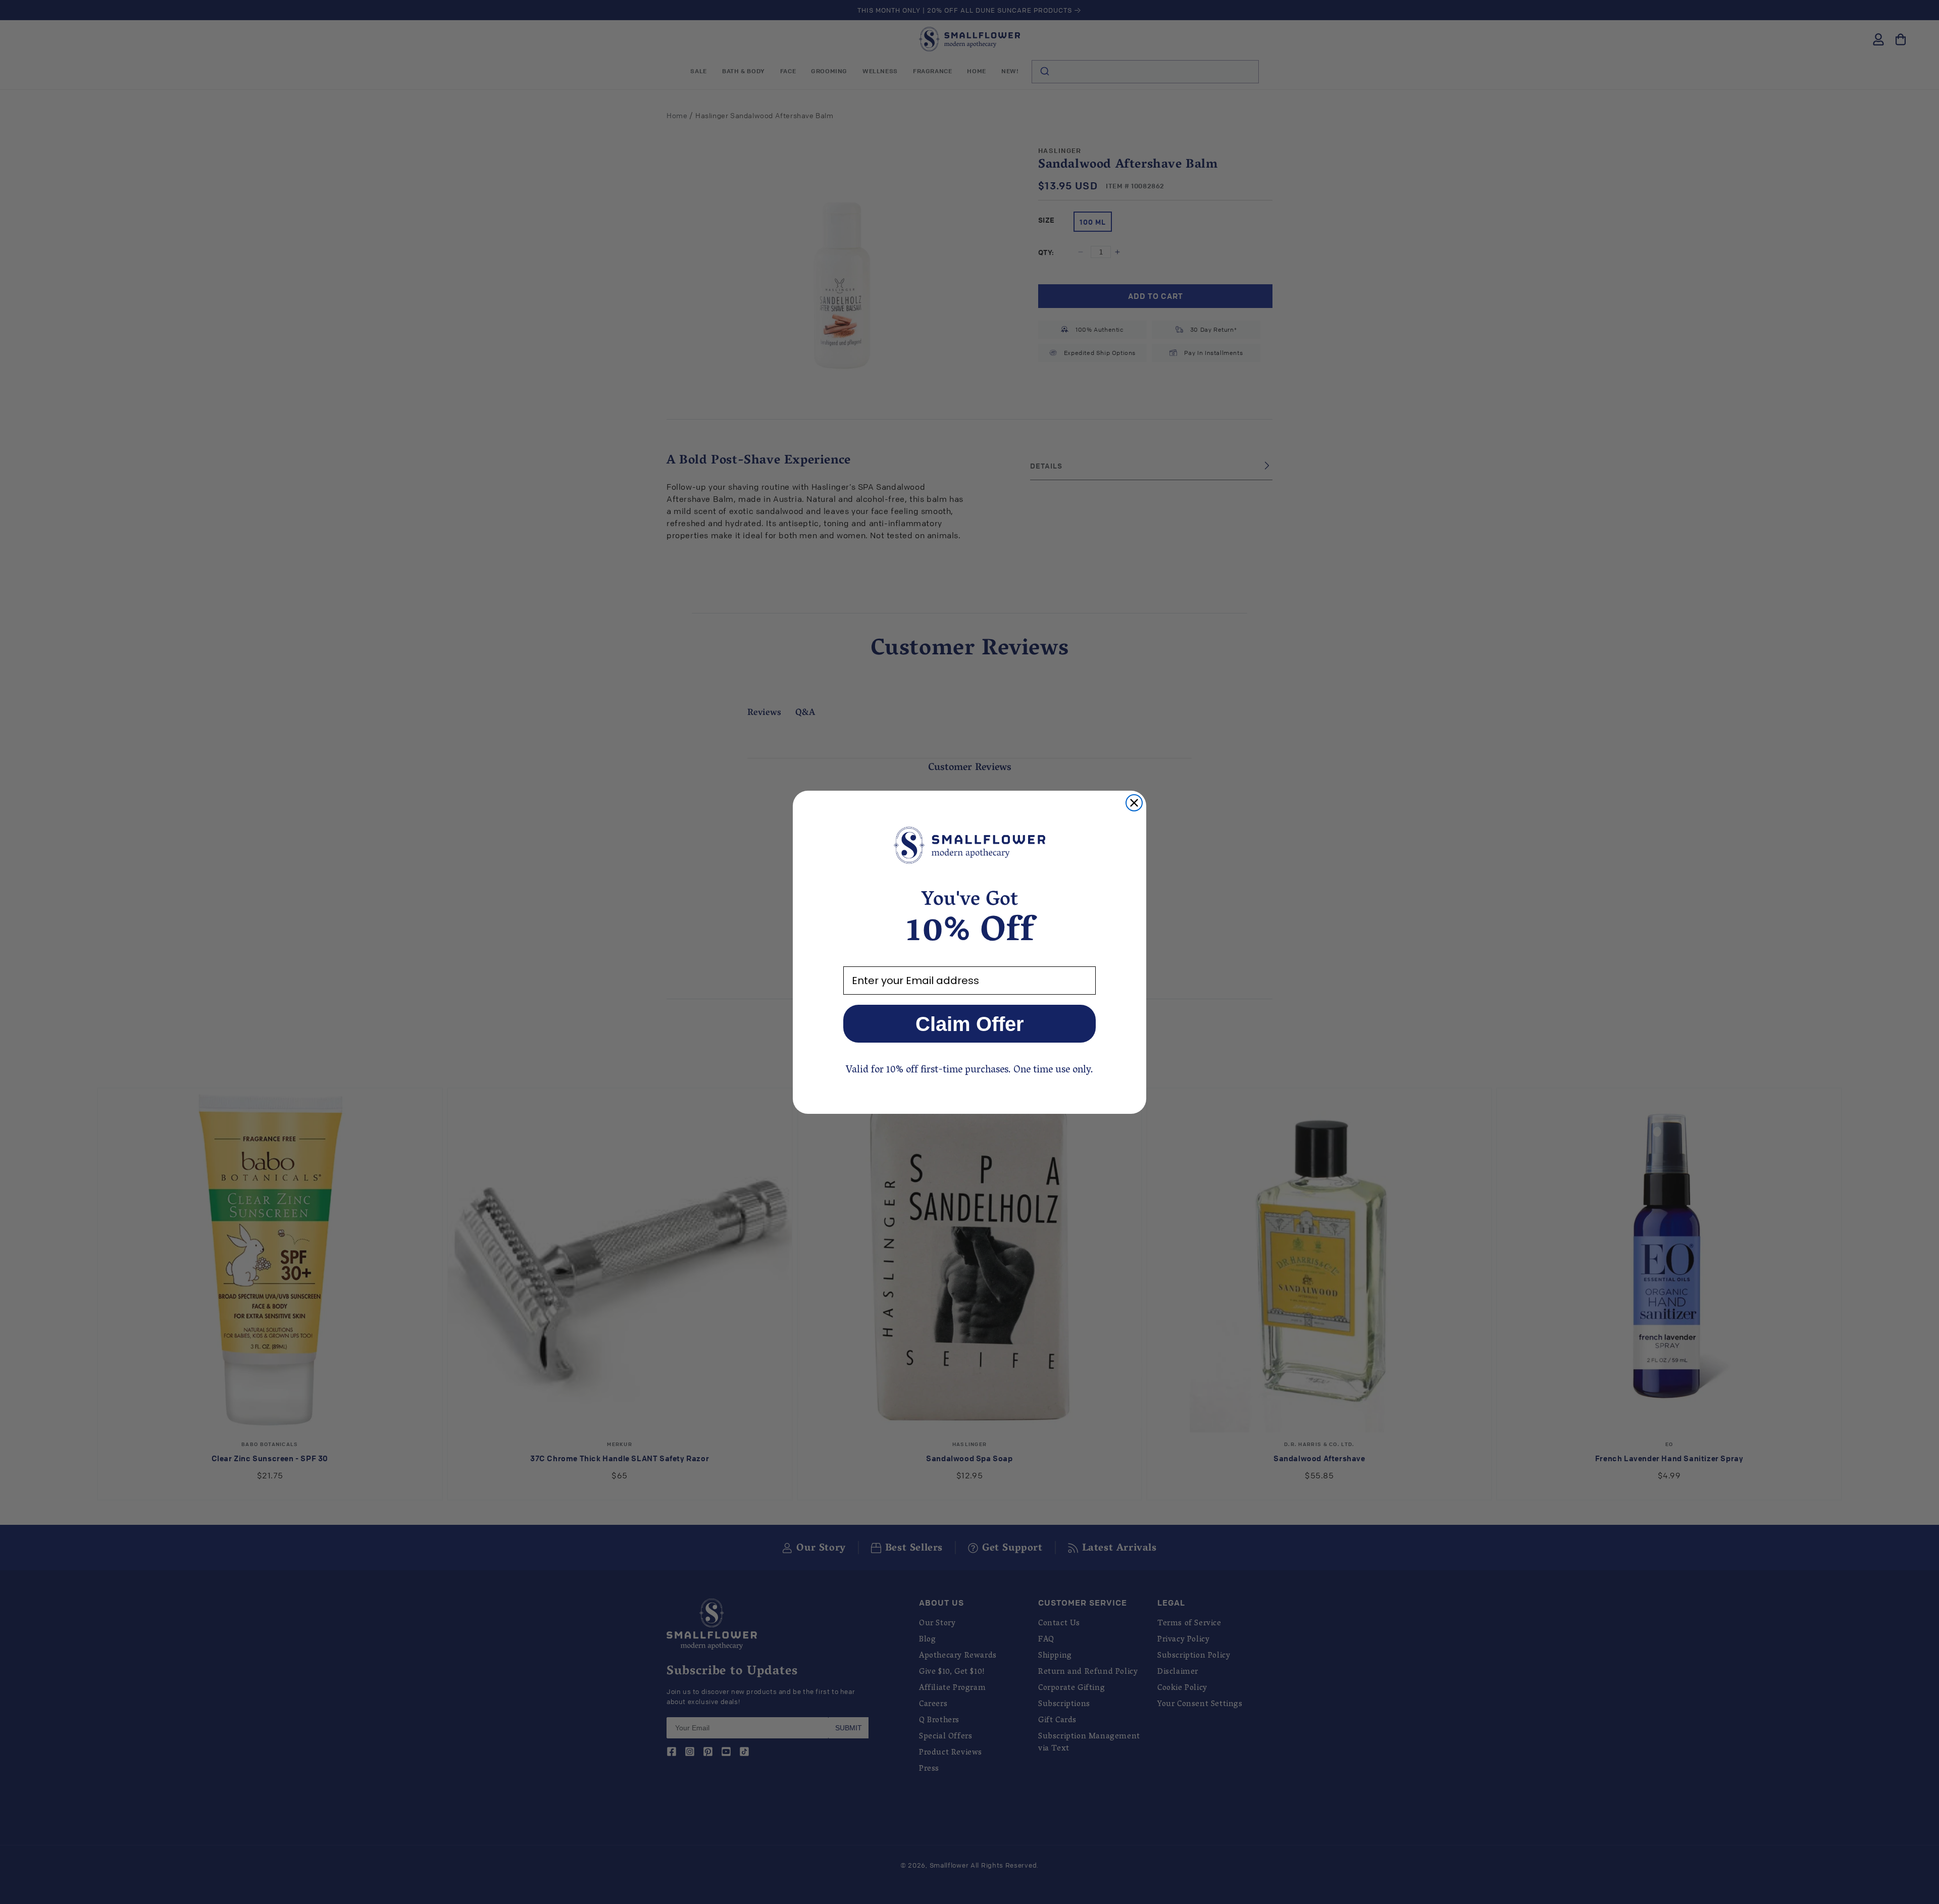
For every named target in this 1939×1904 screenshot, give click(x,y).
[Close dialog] (1134, 803)
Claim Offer (970, 1024)
